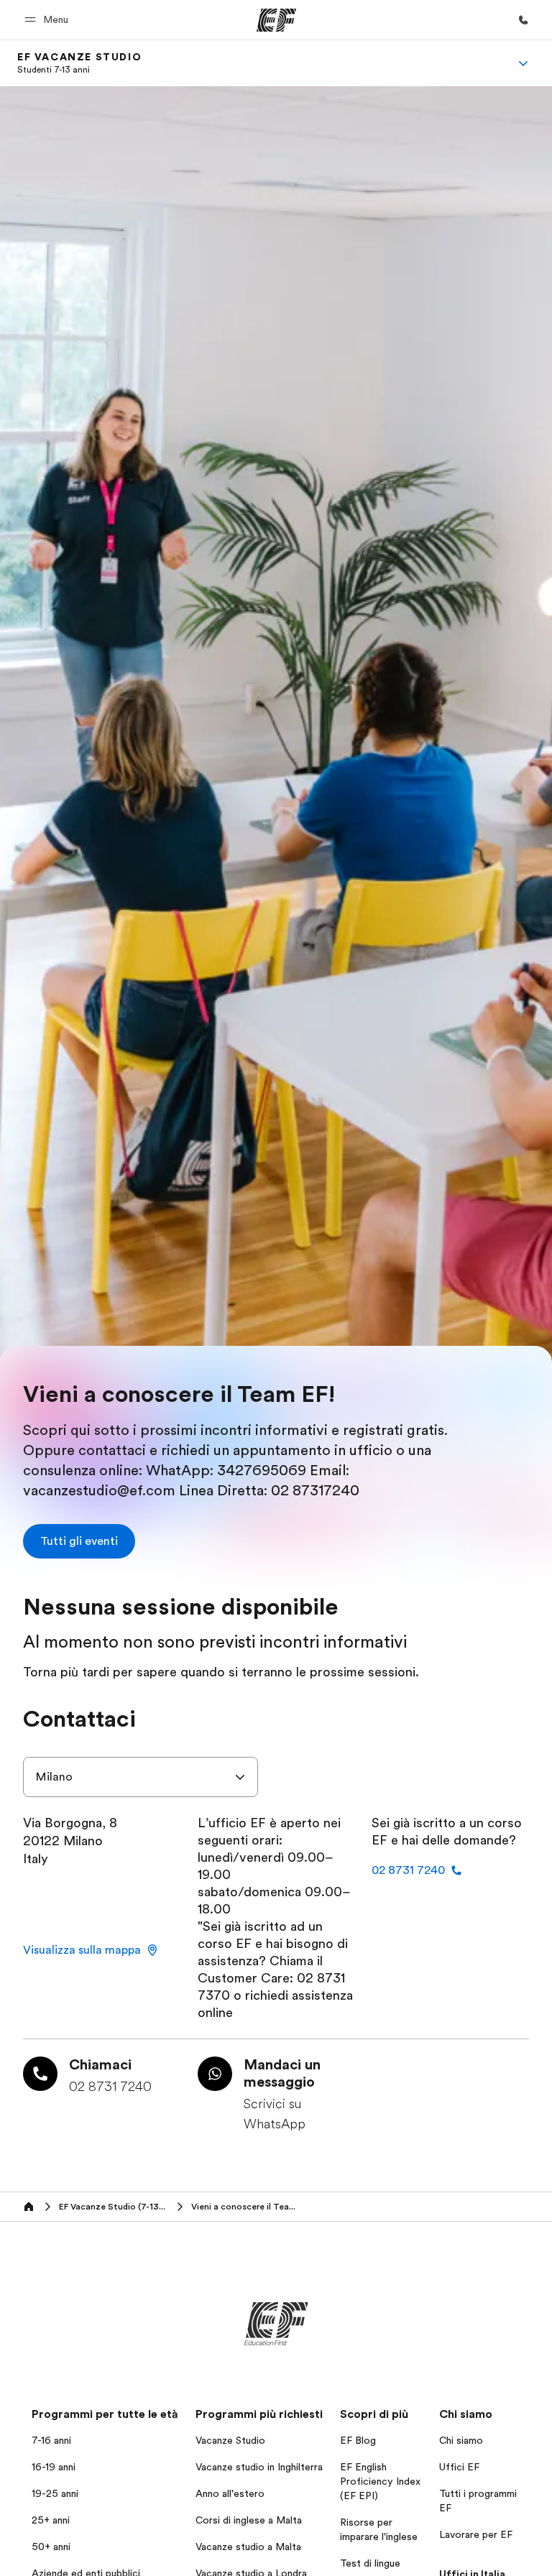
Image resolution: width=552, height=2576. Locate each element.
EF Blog (358, 2440)
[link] (79, 63)
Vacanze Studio (230, 2440)
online (215, 2013)
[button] (49, 20)
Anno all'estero (230, 2493)
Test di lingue (370, 2563)
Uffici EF (459, 2467)
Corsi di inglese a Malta (249, 2520)
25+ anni (51, 2520)
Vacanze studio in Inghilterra (259, 2467)
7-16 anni (51, 2440)
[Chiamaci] (523, 20)
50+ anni (51, 2547)
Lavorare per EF (476, 2534)
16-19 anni (54, 2467)
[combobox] (141, 1777)
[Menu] (523, 63)
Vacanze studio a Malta (248, 2547)
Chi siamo (461, 2440)
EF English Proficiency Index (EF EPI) (380, 2481)
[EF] (276, 20)
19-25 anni (55, 2493)
